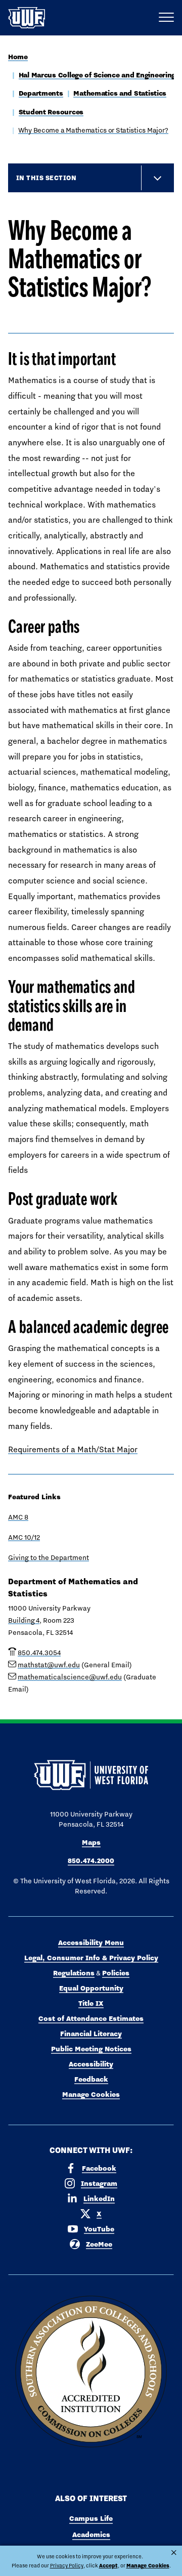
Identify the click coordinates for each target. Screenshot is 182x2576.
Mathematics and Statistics (120, 93)
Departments (41, 93)
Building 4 (24, 1620)
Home (18, 57)
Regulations (74, 1973)
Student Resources (51, 112)
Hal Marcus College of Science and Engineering (97, 75)
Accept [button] (108, 2566)
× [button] (174, 2553)
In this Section (46, 178)
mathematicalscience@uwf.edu (70, 1677)
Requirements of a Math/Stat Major (73, 1449)
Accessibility (91, 2064)
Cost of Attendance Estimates (91, 2018)
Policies (116, 1973)
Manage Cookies (91, 2094)
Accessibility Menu (91, 1942)
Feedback (91, 2079)
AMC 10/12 (24, 1537)
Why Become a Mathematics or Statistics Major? (93, 130)
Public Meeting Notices (91, 2049)
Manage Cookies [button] (148, 2566)
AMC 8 (18, 1517)
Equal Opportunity (91, 1988)
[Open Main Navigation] (166, 18)
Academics (91, 2535)
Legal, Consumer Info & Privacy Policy (91, 1958)
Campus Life (91, 2518)
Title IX (91, 2003)
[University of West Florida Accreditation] (91, 2372)
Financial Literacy (91, 2034)
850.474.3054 (39, 1653)
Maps (91, 1842)
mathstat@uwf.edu (49, 1665)
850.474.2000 (91, 1861)
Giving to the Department (49, 1557)
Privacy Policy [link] (67, 2565)
